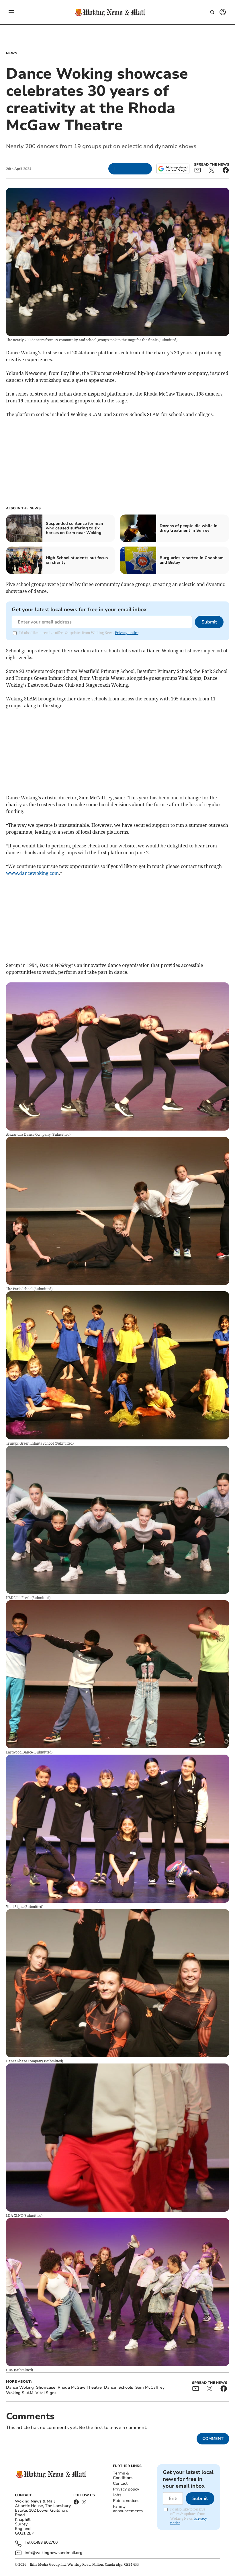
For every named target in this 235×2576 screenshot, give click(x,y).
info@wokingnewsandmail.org (54, 2553)
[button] (11, 12)
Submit (209, 622)
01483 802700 (44, 2543)
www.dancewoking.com (32, 873)
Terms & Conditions (123, 2475)
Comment (213, 2439)
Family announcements (128, 2509)
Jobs (117, 2495)
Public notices (126, 2501)
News (12, 53)
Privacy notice (127, 633)
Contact (120, 2483)
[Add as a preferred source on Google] (173, 169)
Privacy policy (126, 2489)
